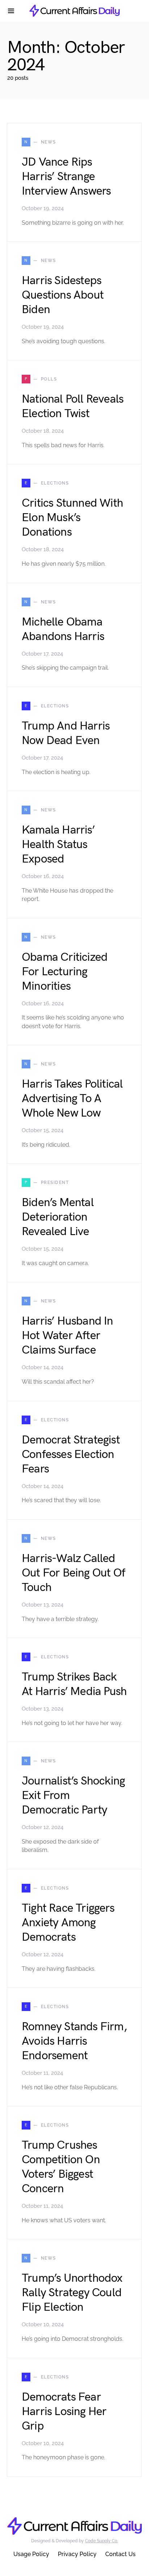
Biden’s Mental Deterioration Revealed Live (58, 1217)
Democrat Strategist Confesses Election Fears (71, 1455)
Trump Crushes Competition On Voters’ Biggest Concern (61, 2167)
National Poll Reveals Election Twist (73, 406)
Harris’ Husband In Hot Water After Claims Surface (67, 1336)
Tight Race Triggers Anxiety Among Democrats (68, 1923)
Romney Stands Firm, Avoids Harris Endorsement (74, 2041)
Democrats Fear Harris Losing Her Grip (64, 2412)
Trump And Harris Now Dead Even (66, 733)
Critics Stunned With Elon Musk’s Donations (72, 518)
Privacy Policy (77, 2554)
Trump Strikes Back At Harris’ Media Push (74, 1684)
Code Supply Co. (101, 2541)
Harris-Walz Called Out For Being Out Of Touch (73, 1573)
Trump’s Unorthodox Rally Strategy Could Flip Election (72, 2293)
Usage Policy (31, 2554)
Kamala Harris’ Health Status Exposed (58, 845)
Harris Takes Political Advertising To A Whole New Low (72, 1099)
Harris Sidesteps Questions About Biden (63, 295)
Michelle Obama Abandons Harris (63, 629)
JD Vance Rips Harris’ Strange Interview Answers (66, 177)
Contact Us (120, 2554)
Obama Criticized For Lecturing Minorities (65, 972)
